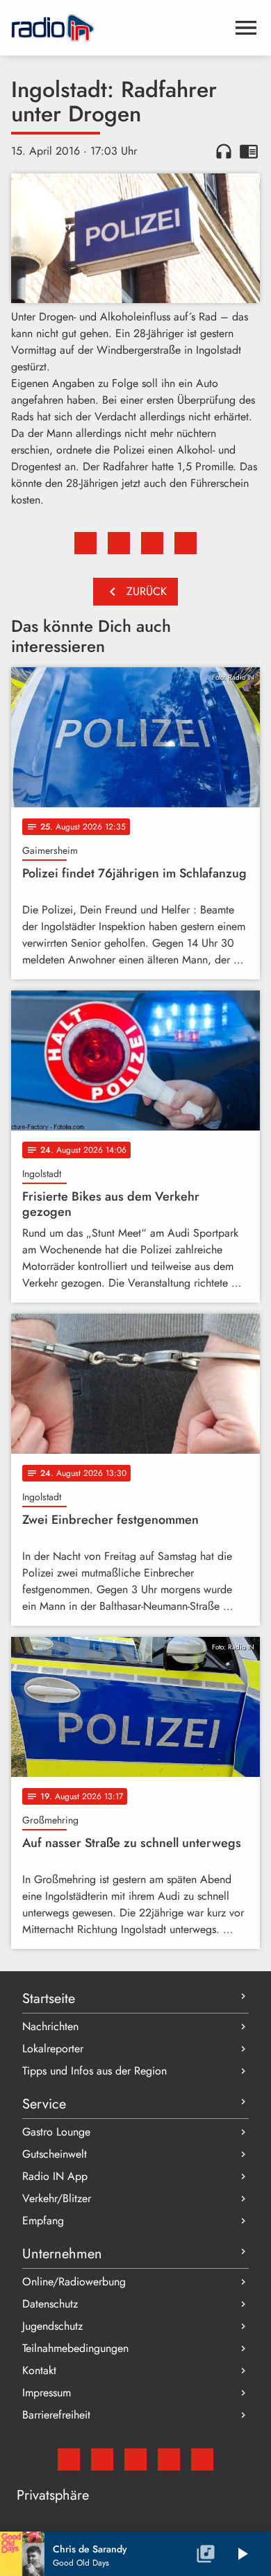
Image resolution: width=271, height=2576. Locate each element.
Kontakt (39, 2370)
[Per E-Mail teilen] (186, 543)
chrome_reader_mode (249, 151)
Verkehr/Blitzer (57, 2198)
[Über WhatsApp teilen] (152, 543)
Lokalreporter (53, 2049)
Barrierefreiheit (56, 2415)
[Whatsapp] (169, 2459)
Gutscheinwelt (55, 2154)
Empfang (43, 2221)
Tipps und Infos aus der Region (95, 2071)
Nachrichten (50, 2026)
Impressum (47, 2393)
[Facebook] (102, 2459)
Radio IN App (55, 2176)
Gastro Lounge (56, 2132)
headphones (224, 151)
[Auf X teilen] (119, 543)
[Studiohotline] (202, 2459)
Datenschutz (50, 2304)
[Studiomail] (69, 2459)
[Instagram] (135, 2459)
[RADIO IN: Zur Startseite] (119, 28)
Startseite (49, 1999)
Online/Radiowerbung (74, 2282)
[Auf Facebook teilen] (85, 543)
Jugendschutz (52, 2326)
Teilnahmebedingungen (75, 2348)
